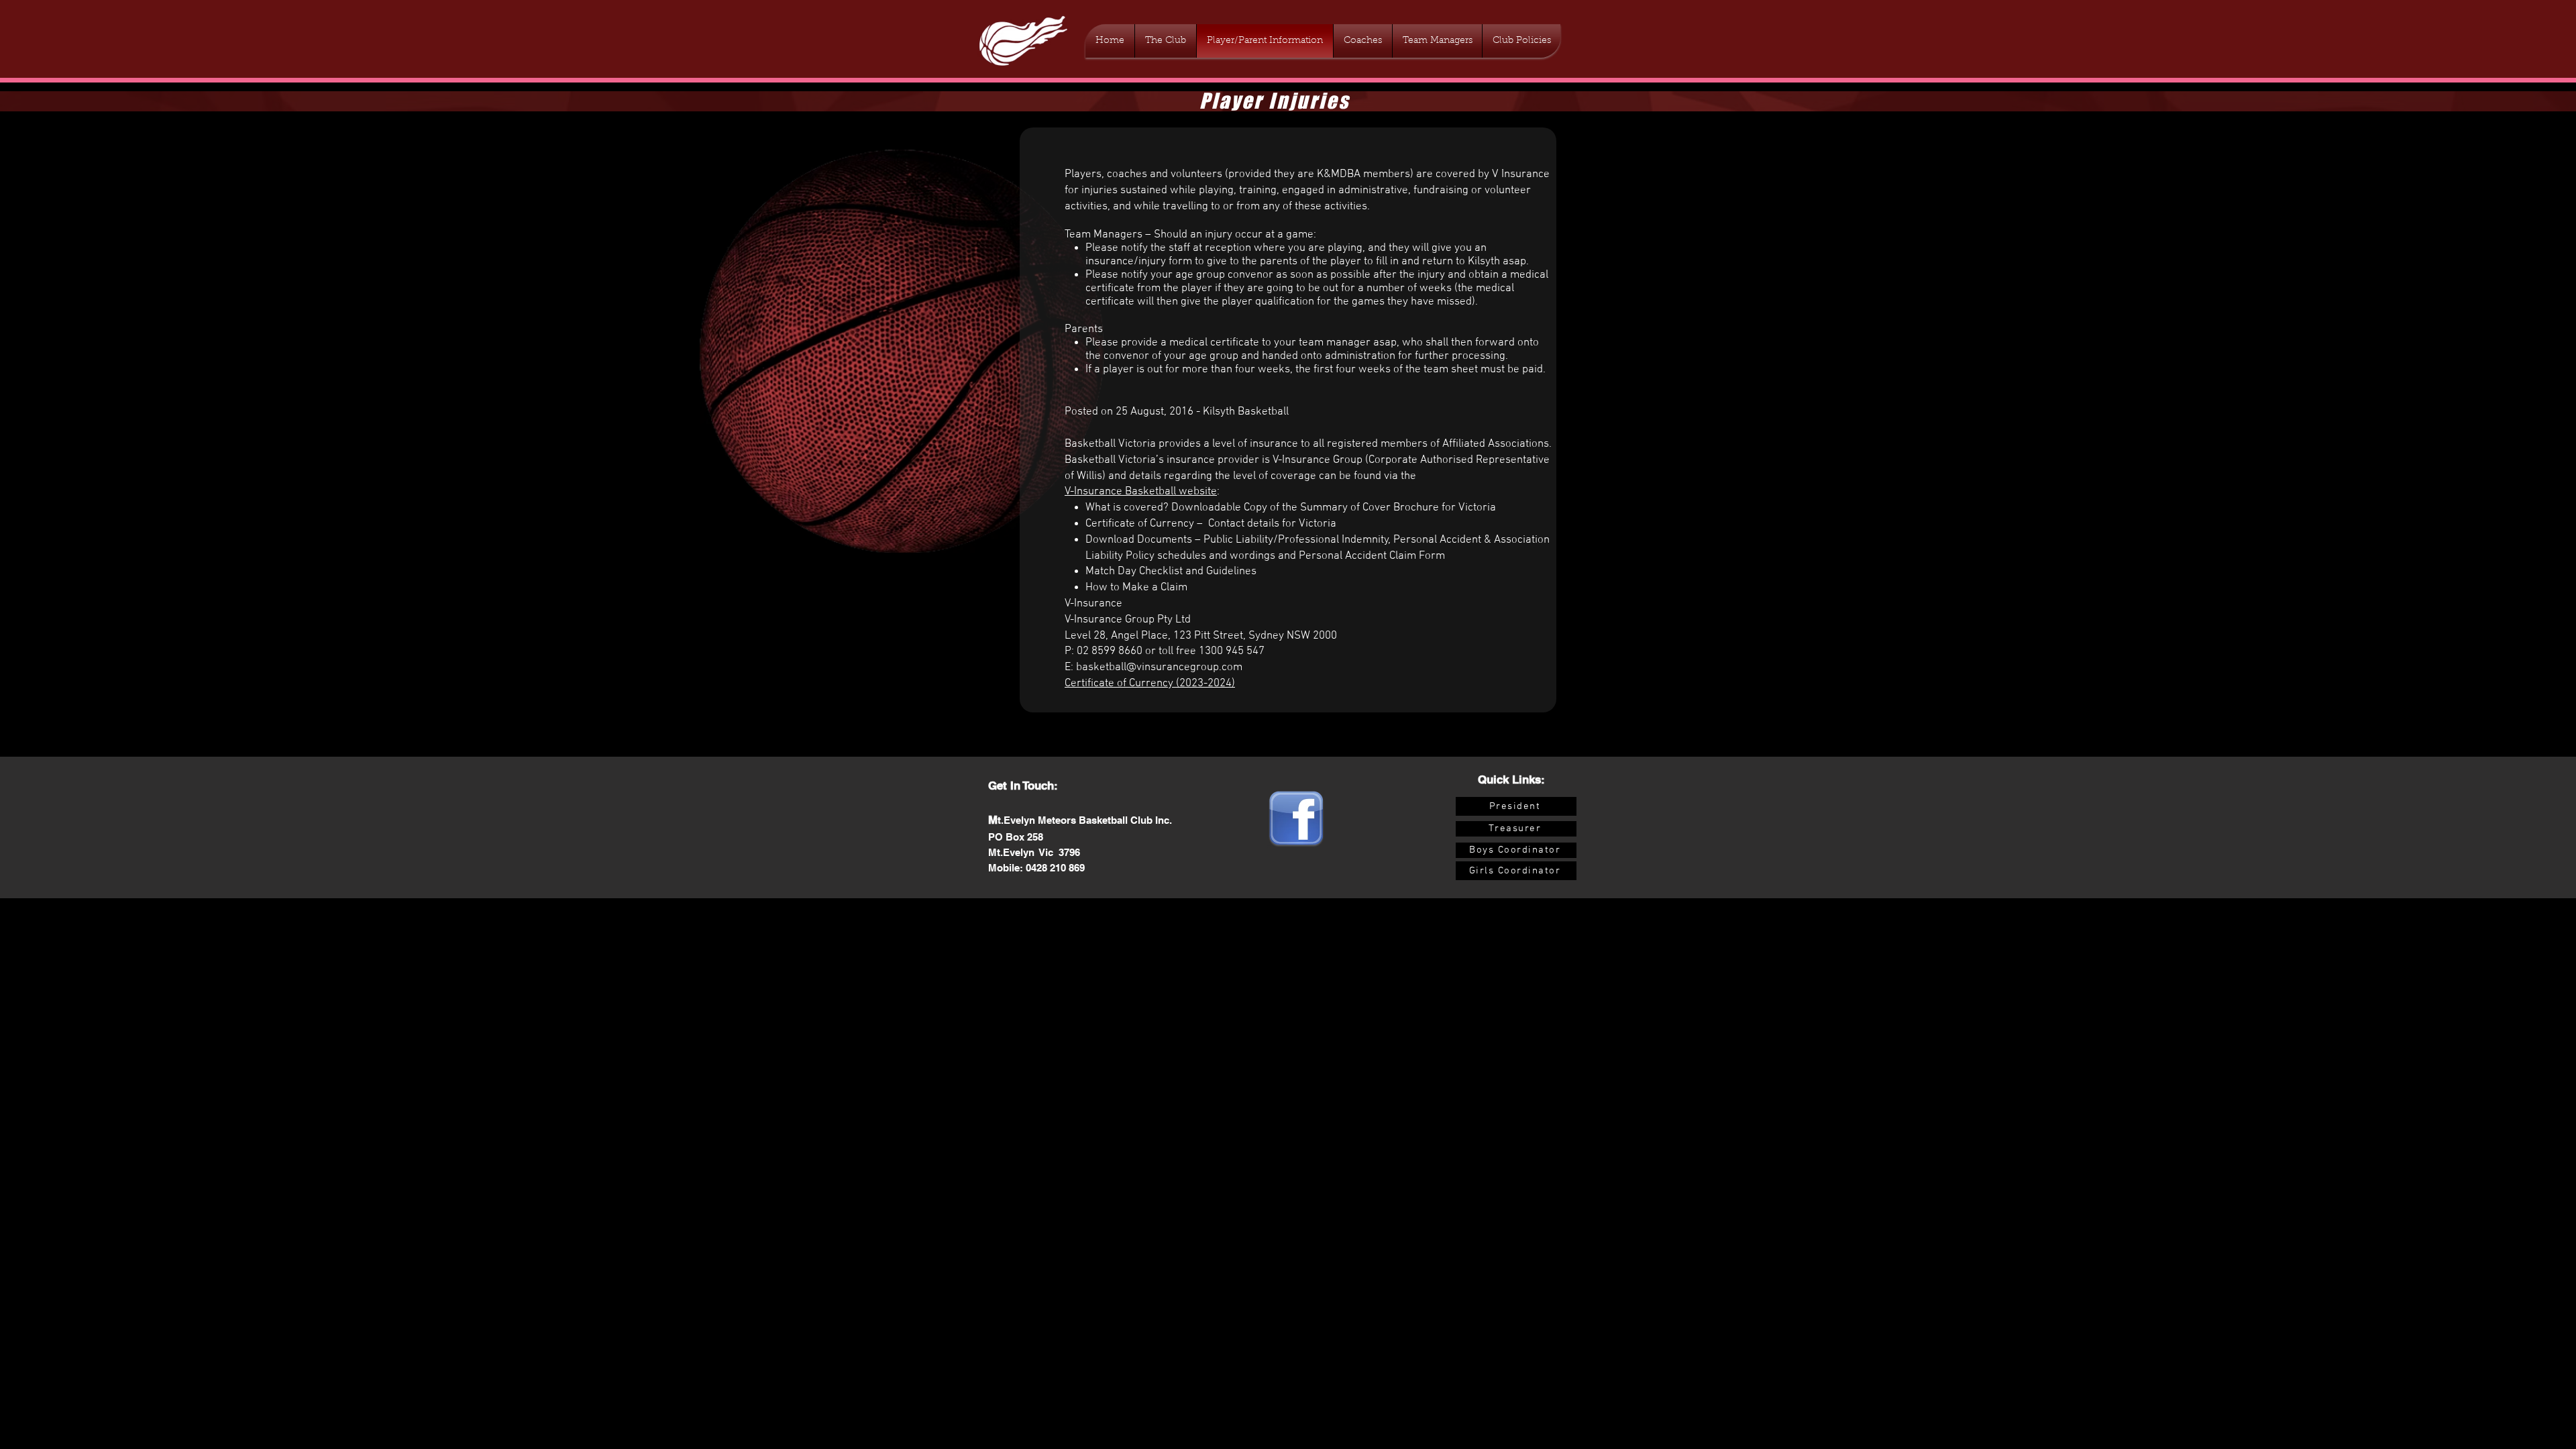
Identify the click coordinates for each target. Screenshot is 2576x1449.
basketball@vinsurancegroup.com (1159, 667)
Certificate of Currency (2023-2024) (1150, 684)
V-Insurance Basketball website (1141, 492)
